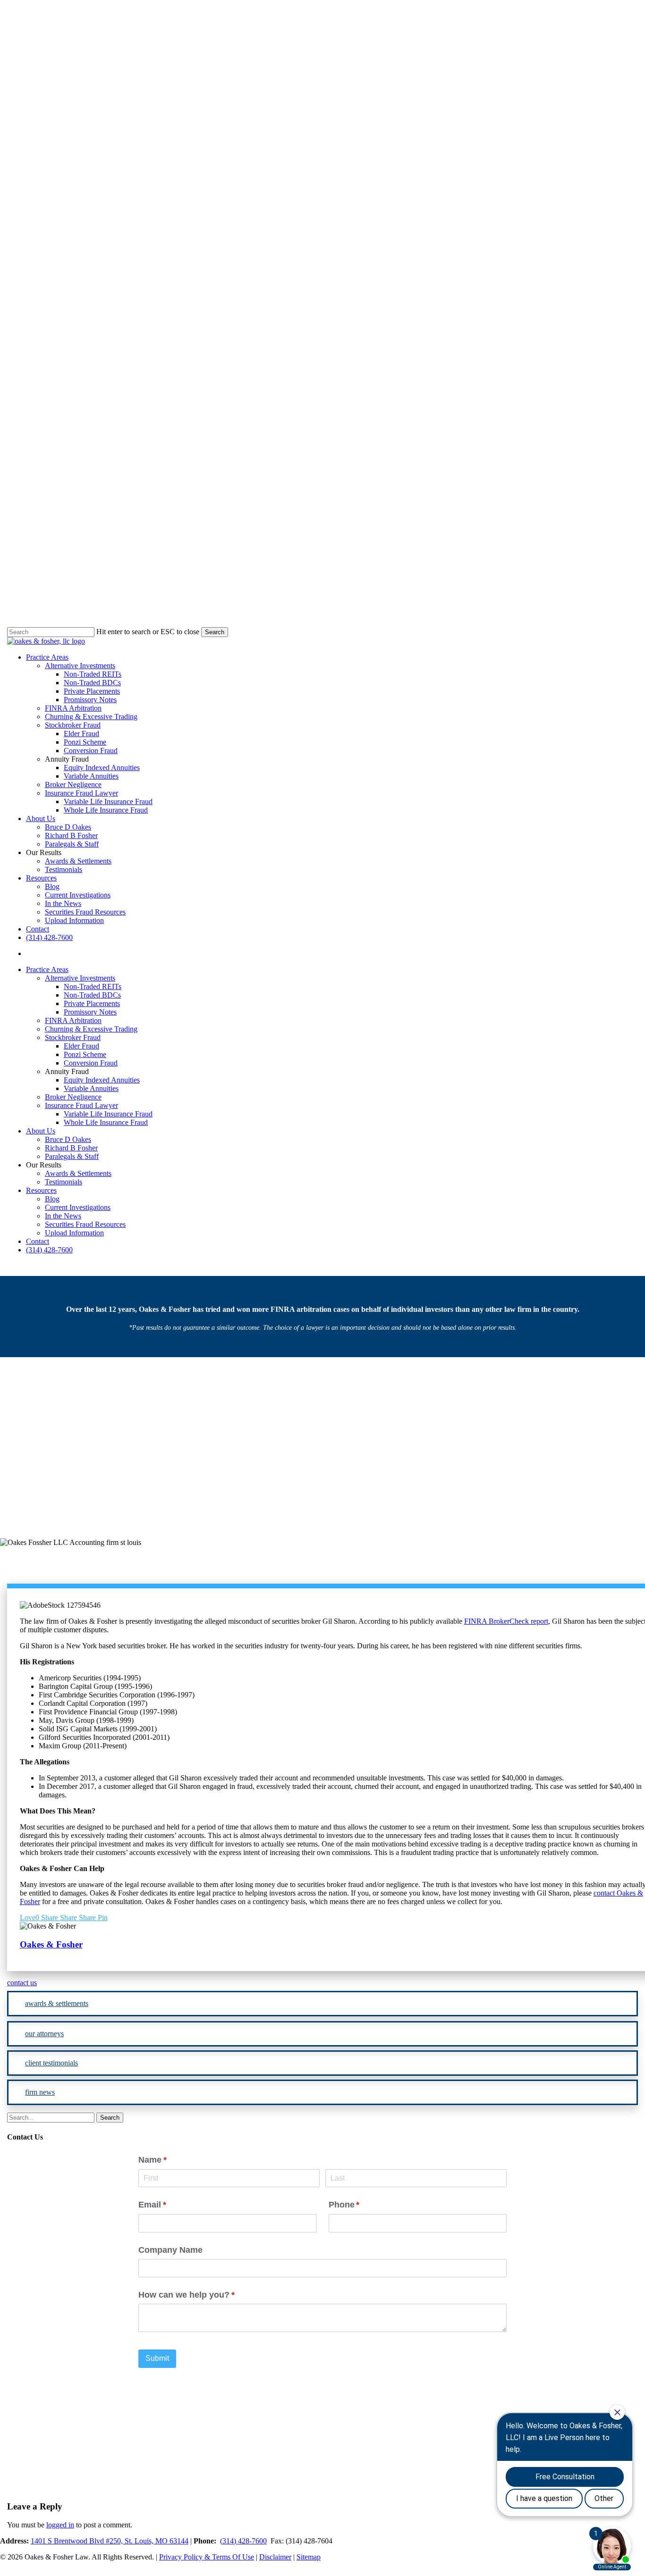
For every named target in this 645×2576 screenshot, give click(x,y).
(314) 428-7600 (243, 2541)
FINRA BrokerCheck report (506, 1621)
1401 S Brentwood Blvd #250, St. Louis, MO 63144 (110, 2541)
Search (215, 632)
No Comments (408, 1477)
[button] (322, 1983)
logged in (60, 2525)
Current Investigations (322, 1429)
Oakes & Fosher (256, 1477)
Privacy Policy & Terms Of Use (207, 2557)
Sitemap (309, 2557)
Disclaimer (275, 2557)
